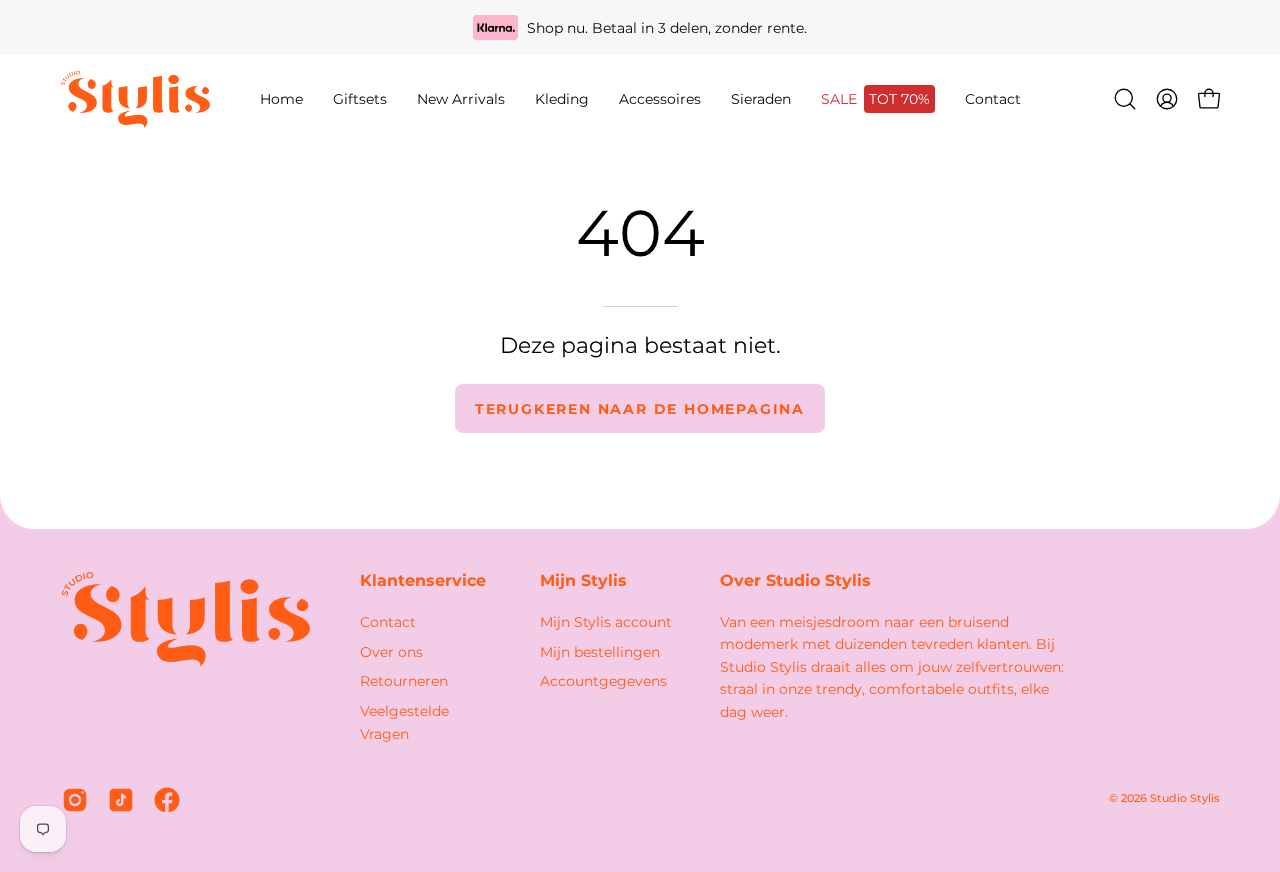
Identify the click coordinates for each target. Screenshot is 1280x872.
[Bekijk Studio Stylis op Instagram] (75, 800)
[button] (562, 99)
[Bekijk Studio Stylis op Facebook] (167, 800)
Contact (388, 622)
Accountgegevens (603, 681)
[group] (640, 27)
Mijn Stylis (583, 580)
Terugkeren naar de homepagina (640, 409)
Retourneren (404, 681)
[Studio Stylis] (135, 99)
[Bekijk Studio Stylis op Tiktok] (121, 800)
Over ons (391, 651)
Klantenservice (423, 580)
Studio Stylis (1185, 798)
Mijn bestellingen (600, 651)
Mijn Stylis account (606, 622)
